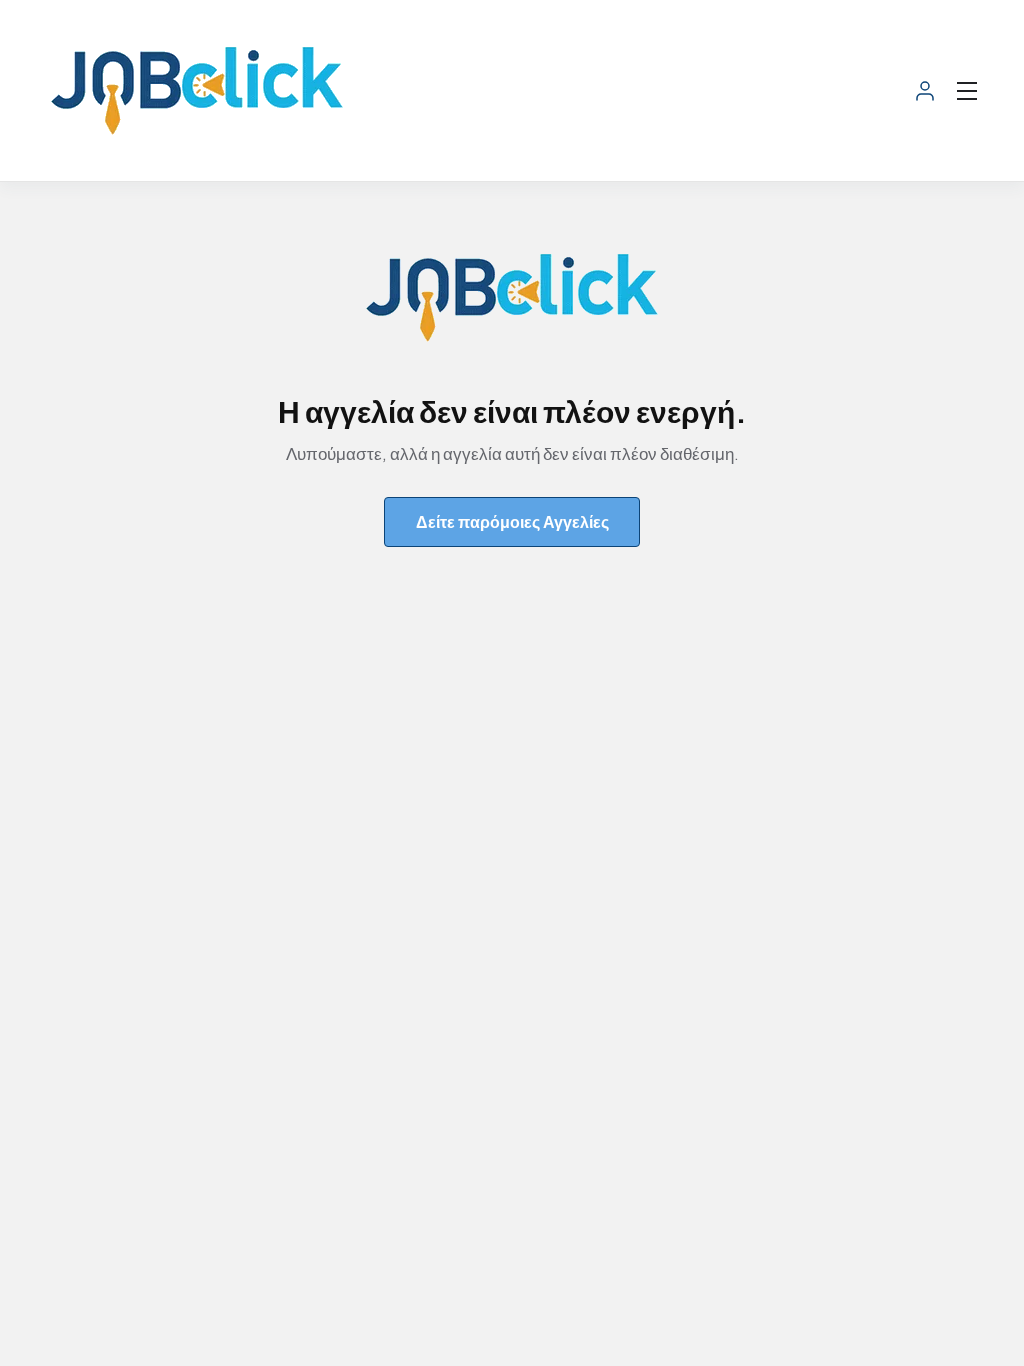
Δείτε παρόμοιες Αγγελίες (512, 521)
